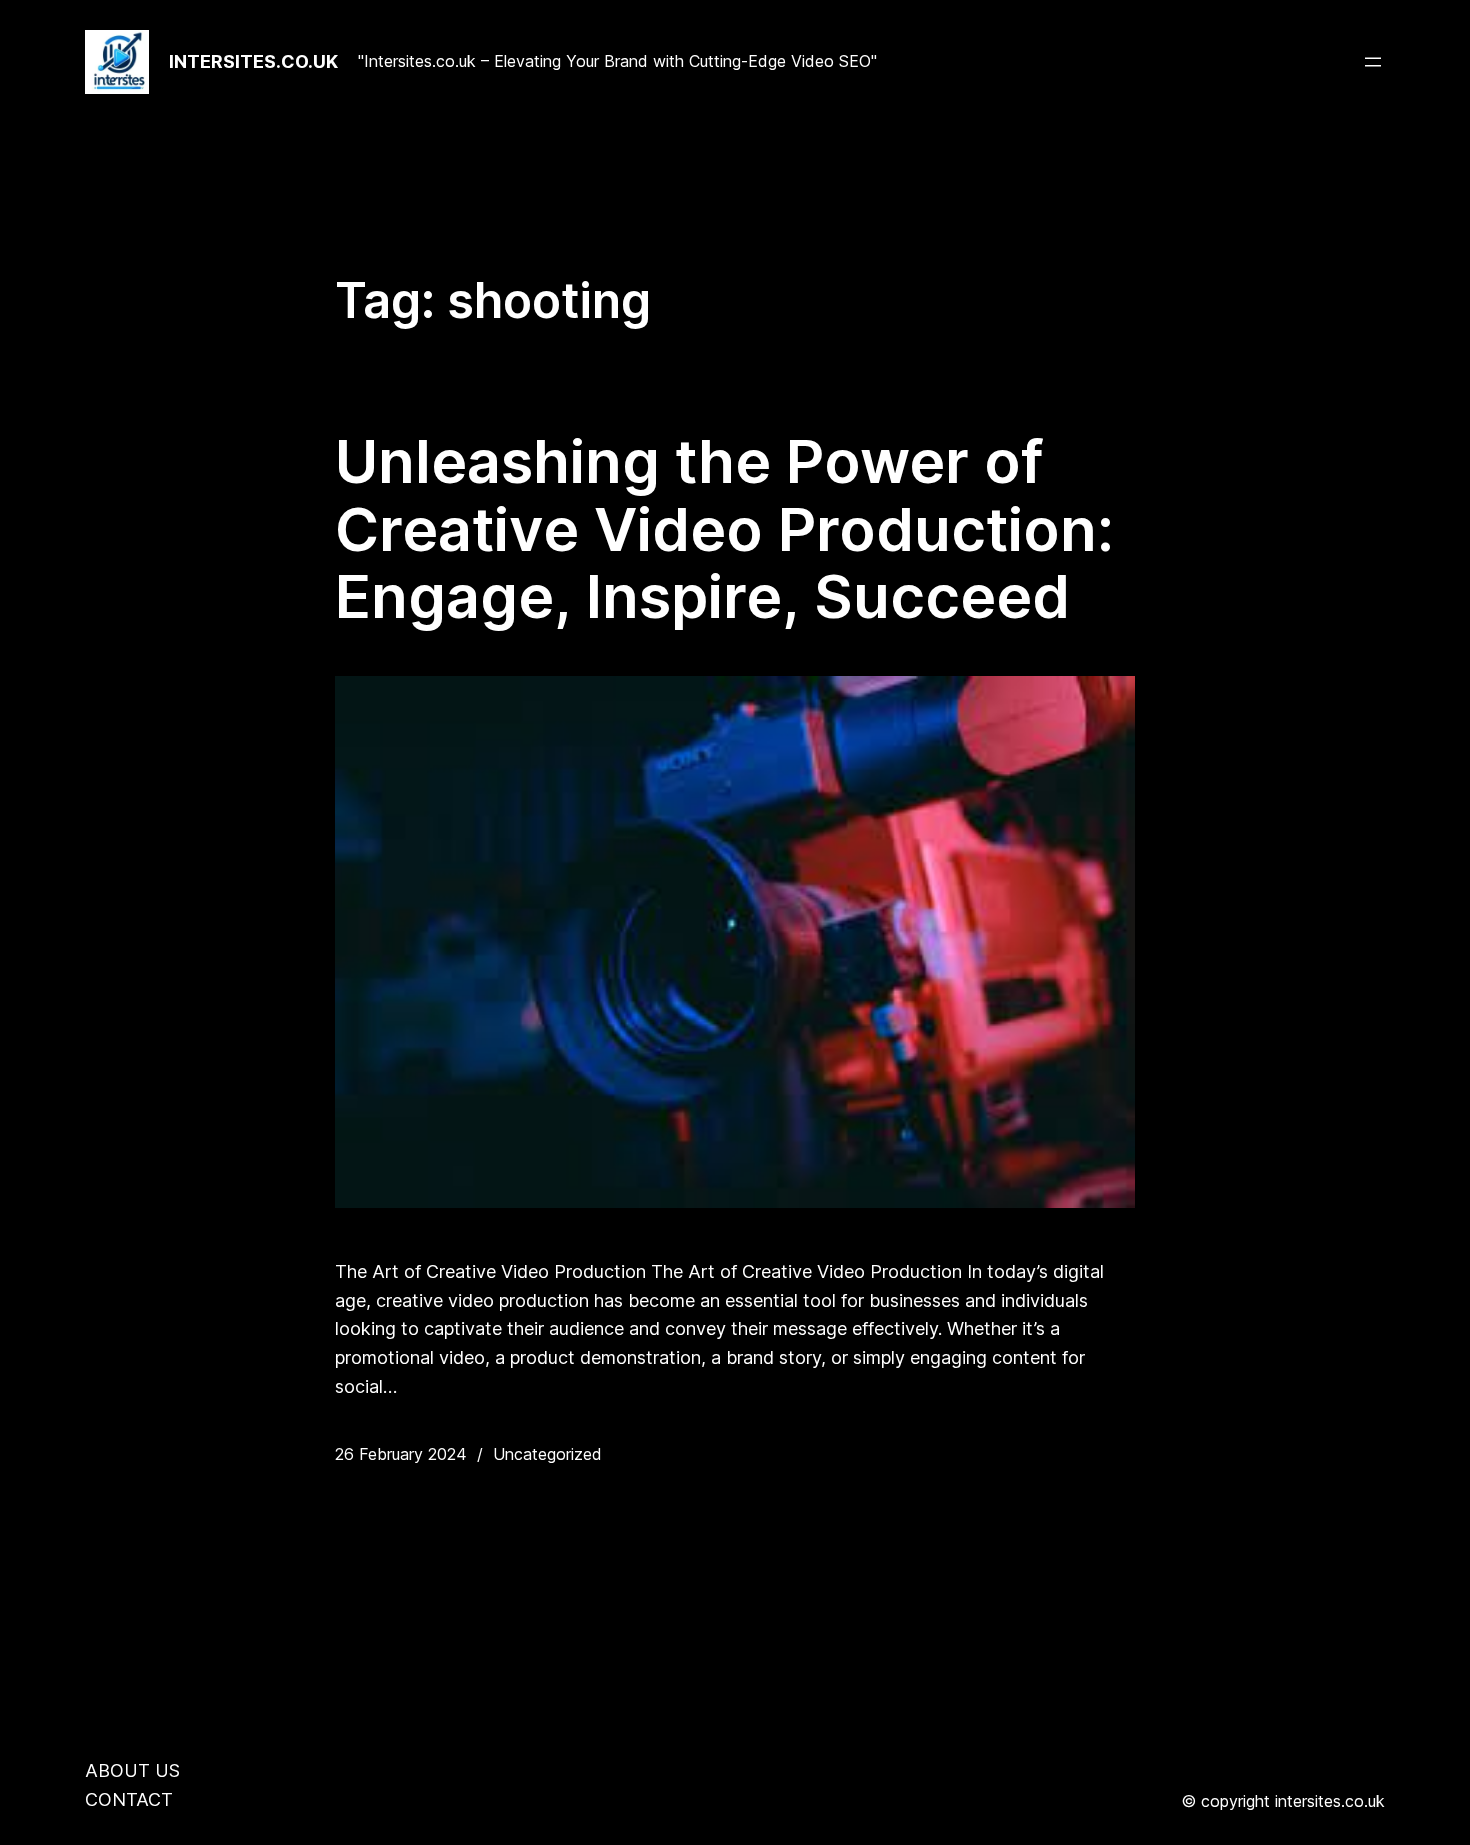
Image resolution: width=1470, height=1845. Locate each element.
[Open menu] (1373, 62)
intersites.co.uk (253, 61)
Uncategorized (547, 1454)
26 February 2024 (401, 1454)
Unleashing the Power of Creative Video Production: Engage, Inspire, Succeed (724, 529)
